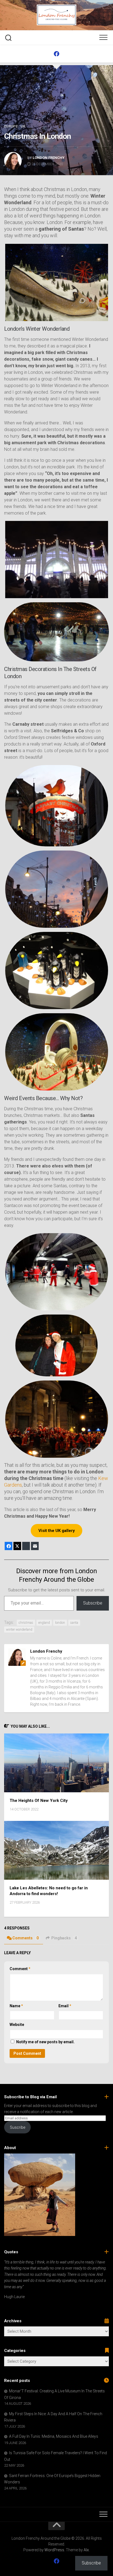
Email (65, 2006)
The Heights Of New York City (39, 1801)
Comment (20, 1969)
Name (16, 2006)
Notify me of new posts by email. (45, 2042)
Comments (26, 1938)
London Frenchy (49, 158)
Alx (86, 2550)
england (44, 1623)
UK (23, 126)
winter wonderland (19, 1630)
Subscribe (93, 1603)
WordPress (54, 2550)
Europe (11, 126)
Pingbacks (64, 1938)
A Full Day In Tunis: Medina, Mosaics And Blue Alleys (54, 2436)
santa (74, 1623)
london (60, 1623)
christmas (26, 1623)
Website (17, 2025)
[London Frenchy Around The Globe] (56, 54)
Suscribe (18, 2127)
